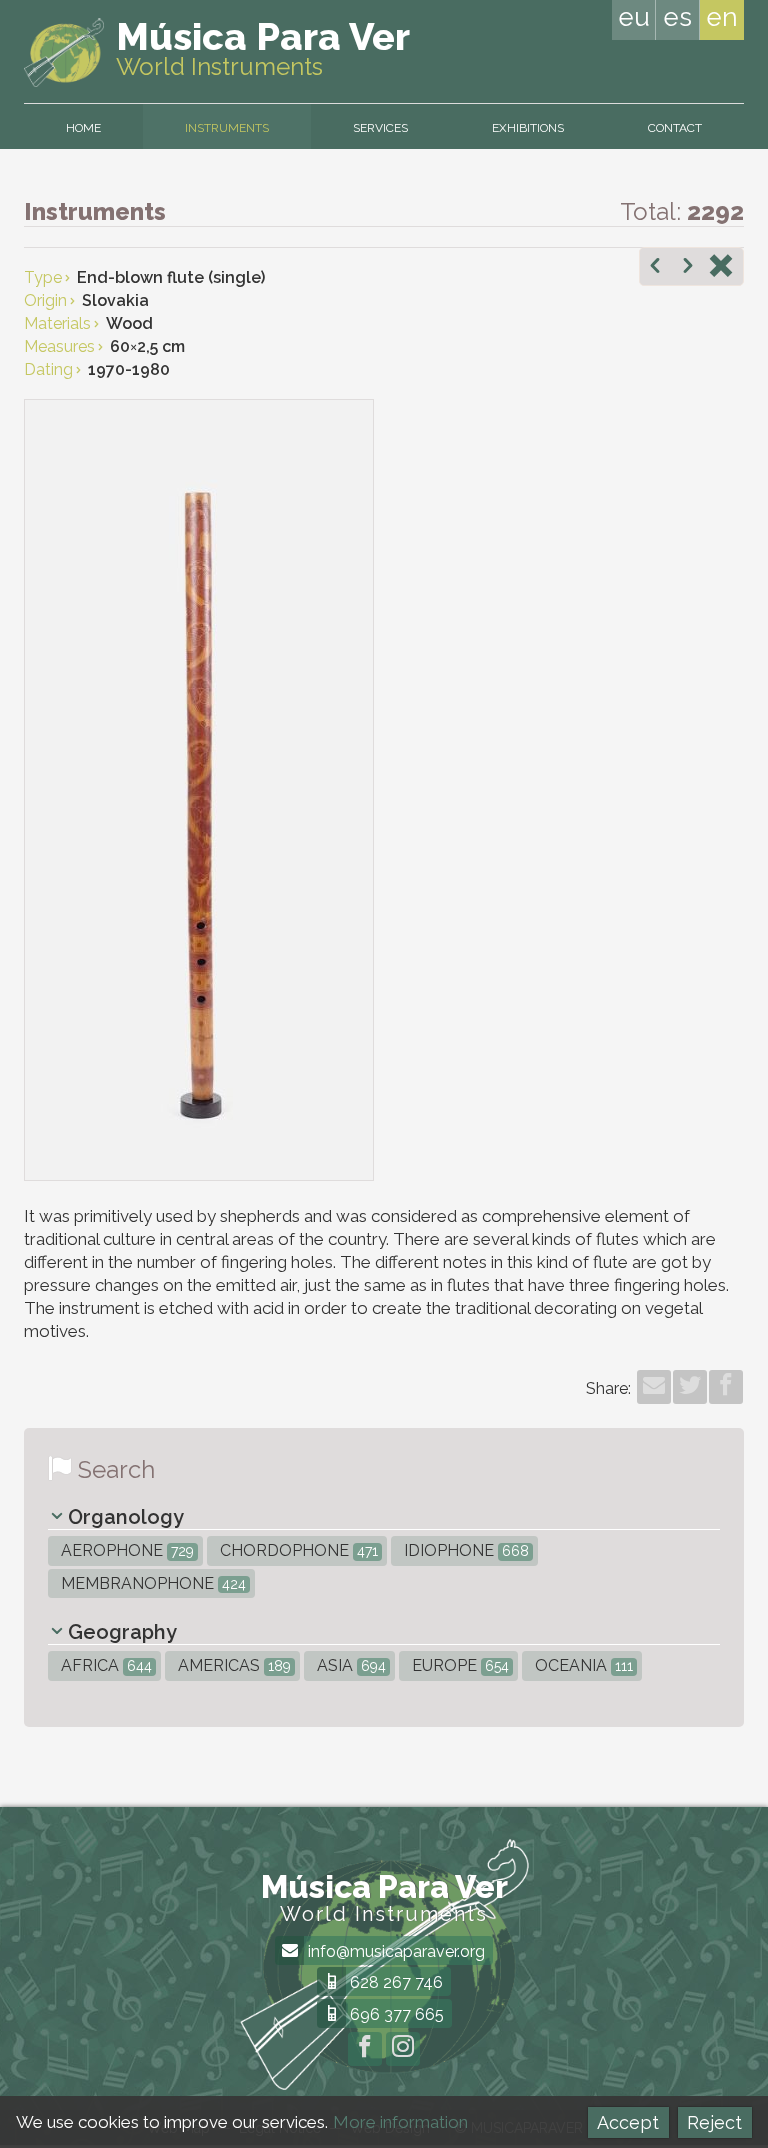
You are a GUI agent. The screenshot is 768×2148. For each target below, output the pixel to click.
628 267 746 (394, 1982)
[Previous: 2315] (655, 268)
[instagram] (403, 2049)
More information (400, 2122)
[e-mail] (654, 1387)
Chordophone (297, 1550)
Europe (458, 1665)
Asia (349, 1665)
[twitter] (690, 1387)
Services (380, 128)
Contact (675, 128)
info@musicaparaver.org (394, 1951)
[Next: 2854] (688, 268)
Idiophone (464, 1550)
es (677, 17)
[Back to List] (721, 268)
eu (634, 17)
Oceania (582, 1665)
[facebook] (726, 1387)
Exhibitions (528, 128)
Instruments (227, 128)
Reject (714, 2122)
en (722, 17)
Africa (104, 1665)
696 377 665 (395, 2014)
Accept (628, 2122)
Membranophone (151, 1583)
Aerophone (125, 1550)
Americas (232, 1665)
